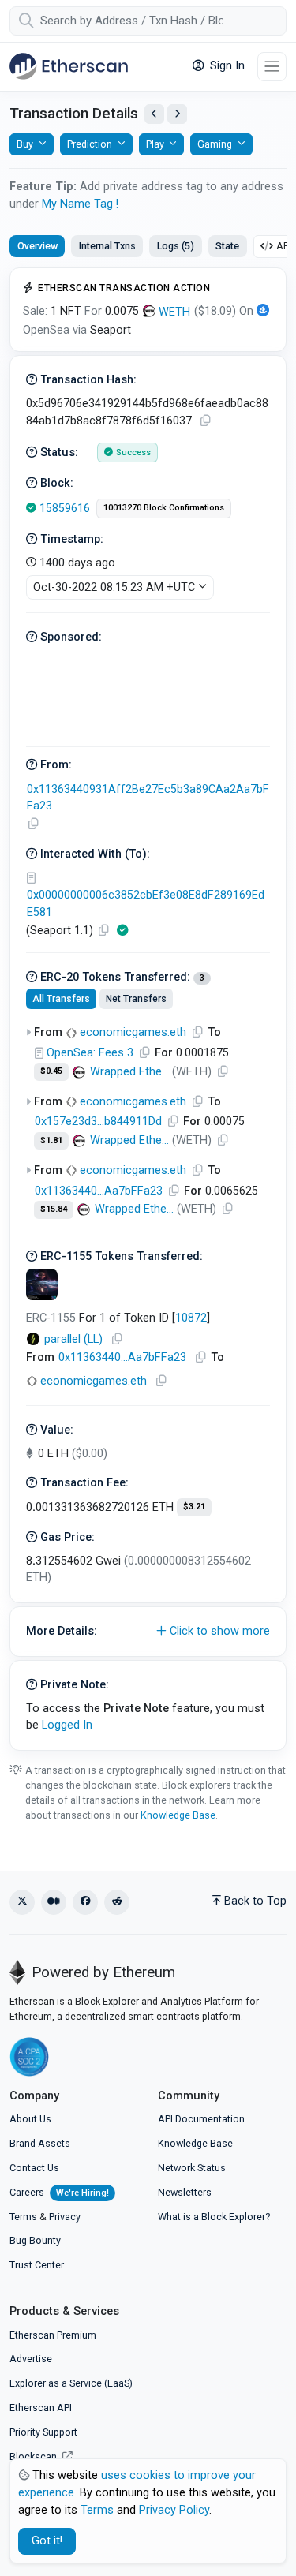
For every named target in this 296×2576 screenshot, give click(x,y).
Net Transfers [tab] (136, 999)
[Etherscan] (69, 66)
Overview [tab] (37, 246)
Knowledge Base (178, 1815)
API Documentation (201, 2119)
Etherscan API (41, 2408)
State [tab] (227, 246)
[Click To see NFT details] (42, 1284)
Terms (23, 2217)
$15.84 (54, 1209)
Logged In (67, 1725)
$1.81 (51, 1140)
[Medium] (54, 1902)
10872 (191, 1318)
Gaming (215, 144)
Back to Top (255, 1901)
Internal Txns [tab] (107, 246)
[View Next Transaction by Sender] (177, 114)
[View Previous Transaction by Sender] (154, 114)
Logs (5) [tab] (176, 246)
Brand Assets (40, 2143)
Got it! (47, 2541)
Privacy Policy (174, 2510)
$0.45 (51, 1071)
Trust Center (37, 2265)
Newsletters (185, 2192)
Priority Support (43, 2432)
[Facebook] (85, 1902)
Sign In (226, 66)
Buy (25, 144)
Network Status (192, 2168)
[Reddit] (117, 1902)
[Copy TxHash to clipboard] (205, 421)
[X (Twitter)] (22, 1902)
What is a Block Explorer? (214, 2217)
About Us (30, 2119)
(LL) (73, 1339)
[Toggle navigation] (272, 67)
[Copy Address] (33, 824)
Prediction (90, 144)
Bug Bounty (35, 2240)
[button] (148, 1632)
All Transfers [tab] (61, 999)
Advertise (31, 2359)
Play (155, 144)
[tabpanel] (148, 1009)
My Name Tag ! (80, 204)
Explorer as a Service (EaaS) (71, 2383)
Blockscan (34, 2456)
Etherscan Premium (53, 2335)
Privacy (65, 2217)
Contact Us (34, 2168)
